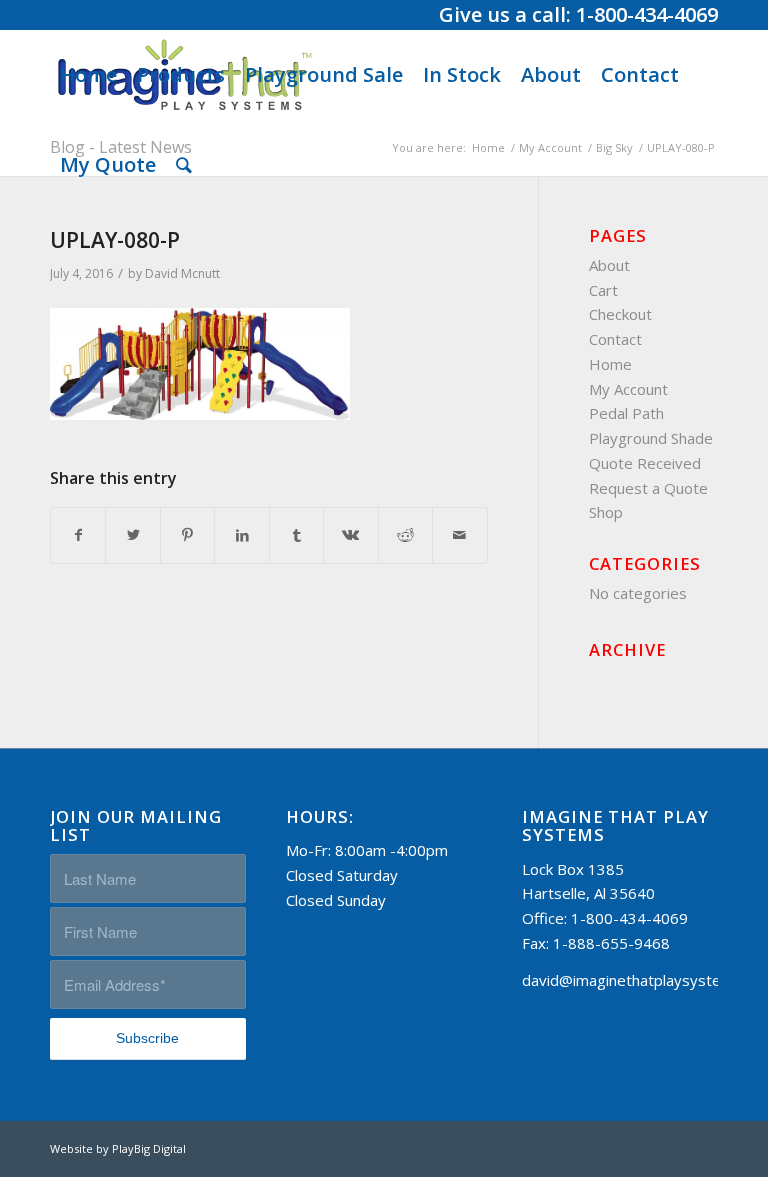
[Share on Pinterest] (187, 535)
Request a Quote (648, 488)
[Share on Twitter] (132, 535)
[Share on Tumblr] (296, 535)
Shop (606, 512)
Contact (615, 339)
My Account (628, 389)
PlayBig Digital (149, 1148)
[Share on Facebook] (78, 535)
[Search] (184, 165)
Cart (603, 290)
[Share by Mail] (459, 535)
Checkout (620, 314)
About (609, 265)
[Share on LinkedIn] (241, 535)
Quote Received (645, 463)
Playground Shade (651, 438)
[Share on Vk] (350, 535)
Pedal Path (626, 413)
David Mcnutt (182, 273)
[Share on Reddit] (405, 535)
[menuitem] (88, 75)
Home (610, 364)
